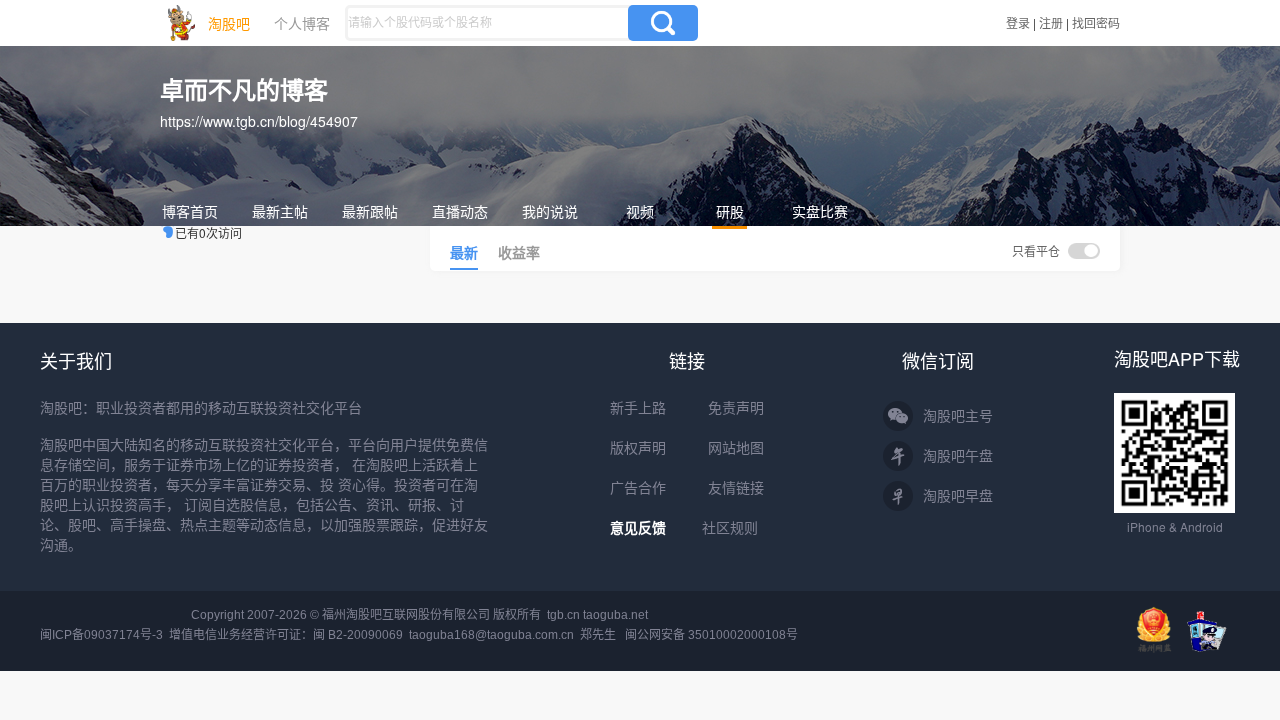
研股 (730, 211)
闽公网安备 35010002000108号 (711, 635)
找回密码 (1096, 22)
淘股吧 (229, 23)
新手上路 (638, 408)
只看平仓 (1037, 250)
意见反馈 (638, 528)
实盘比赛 (820, 211)
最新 (464, 252)
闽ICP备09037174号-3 (101, 635)
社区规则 (730, 528)
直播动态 (460, 211)
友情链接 (736, 488)
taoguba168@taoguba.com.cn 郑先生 (512, 635)
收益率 (519, 252)
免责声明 (736, 408)
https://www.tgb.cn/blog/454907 (259, 121)
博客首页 (190, 211)
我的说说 (550, 211)
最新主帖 (280, 211)
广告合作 (638, 488)
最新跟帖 (370, 211)
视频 (640, 211)
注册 (1051, 22)
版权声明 (638, 448)
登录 (1018, 22)
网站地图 (736, 448)
